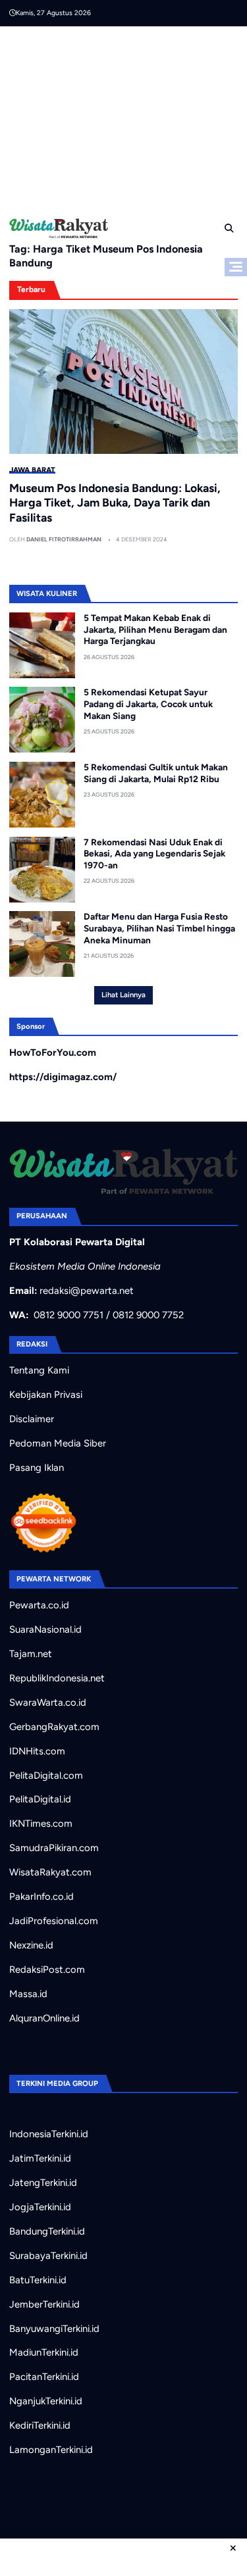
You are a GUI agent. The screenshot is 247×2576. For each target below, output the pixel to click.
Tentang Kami (39, 1370)
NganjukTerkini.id (46, 2401)
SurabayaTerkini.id (48, 2256)
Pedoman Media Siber (58, 1443)
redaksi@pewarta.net (87, 1291)
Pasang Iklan (37, 1468)
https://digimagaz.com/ (63, 1077)
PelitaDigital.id (40, 1799)
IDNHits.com (37, 1751)
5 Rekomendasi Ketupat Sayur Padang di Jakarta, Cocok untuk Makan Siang (148, 704)
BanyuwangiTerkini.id (54, 2329)
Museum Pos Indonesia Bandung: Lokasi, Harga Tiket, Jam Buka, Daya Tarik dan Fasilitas (115, 503)
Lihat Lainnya (123, 995)
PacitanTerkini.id (44, 2377)
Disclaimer (32, 1419)
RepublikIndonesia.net (57, 1678)
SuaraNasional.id (45, 1629)
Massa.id (28, 1994)
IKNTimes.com (41, 1823)
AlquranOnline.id (44, 2018)
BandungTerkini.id (47, 2231)
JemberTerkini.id (44, 2304)
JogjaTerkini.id (40, 2207)
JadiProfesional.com (54, 1921)
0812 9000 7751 (69, 1315)
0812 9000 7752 (148, 1315)
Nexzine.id (31, 1945)
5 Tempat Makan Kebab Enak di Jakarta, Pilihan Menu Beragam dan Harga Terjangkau (155, 629)
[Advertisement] (128, 118)
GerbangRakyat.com (54, 1727)
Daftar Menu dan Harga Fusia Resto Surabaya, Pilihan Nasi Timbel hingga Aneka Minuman (159, 928)
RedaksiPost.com (47, 1969)
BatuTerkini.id (38, 2280)
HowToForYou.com (53, 1053)
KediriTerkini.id (40, 2425)
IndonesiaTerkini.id (49, 2134)
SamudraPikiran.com (54, 1848)
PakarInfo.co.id (41, 1896)
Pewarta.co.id (39, 1605)
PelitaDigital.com (46, 1775)
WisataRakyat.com (50, 1872)
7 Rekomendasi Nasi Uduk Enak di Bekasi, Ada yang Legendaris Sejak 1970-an (154, 854)
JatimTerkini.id (40, 2158)
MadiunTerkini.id (44, 2352)
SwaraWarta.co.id (48, 1702)
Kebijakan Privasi (46, 1395)
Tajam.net (31, 1654)
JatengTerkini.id (43, 2183)
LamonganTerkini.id (51, 2450)
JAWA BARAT (32, 470)
